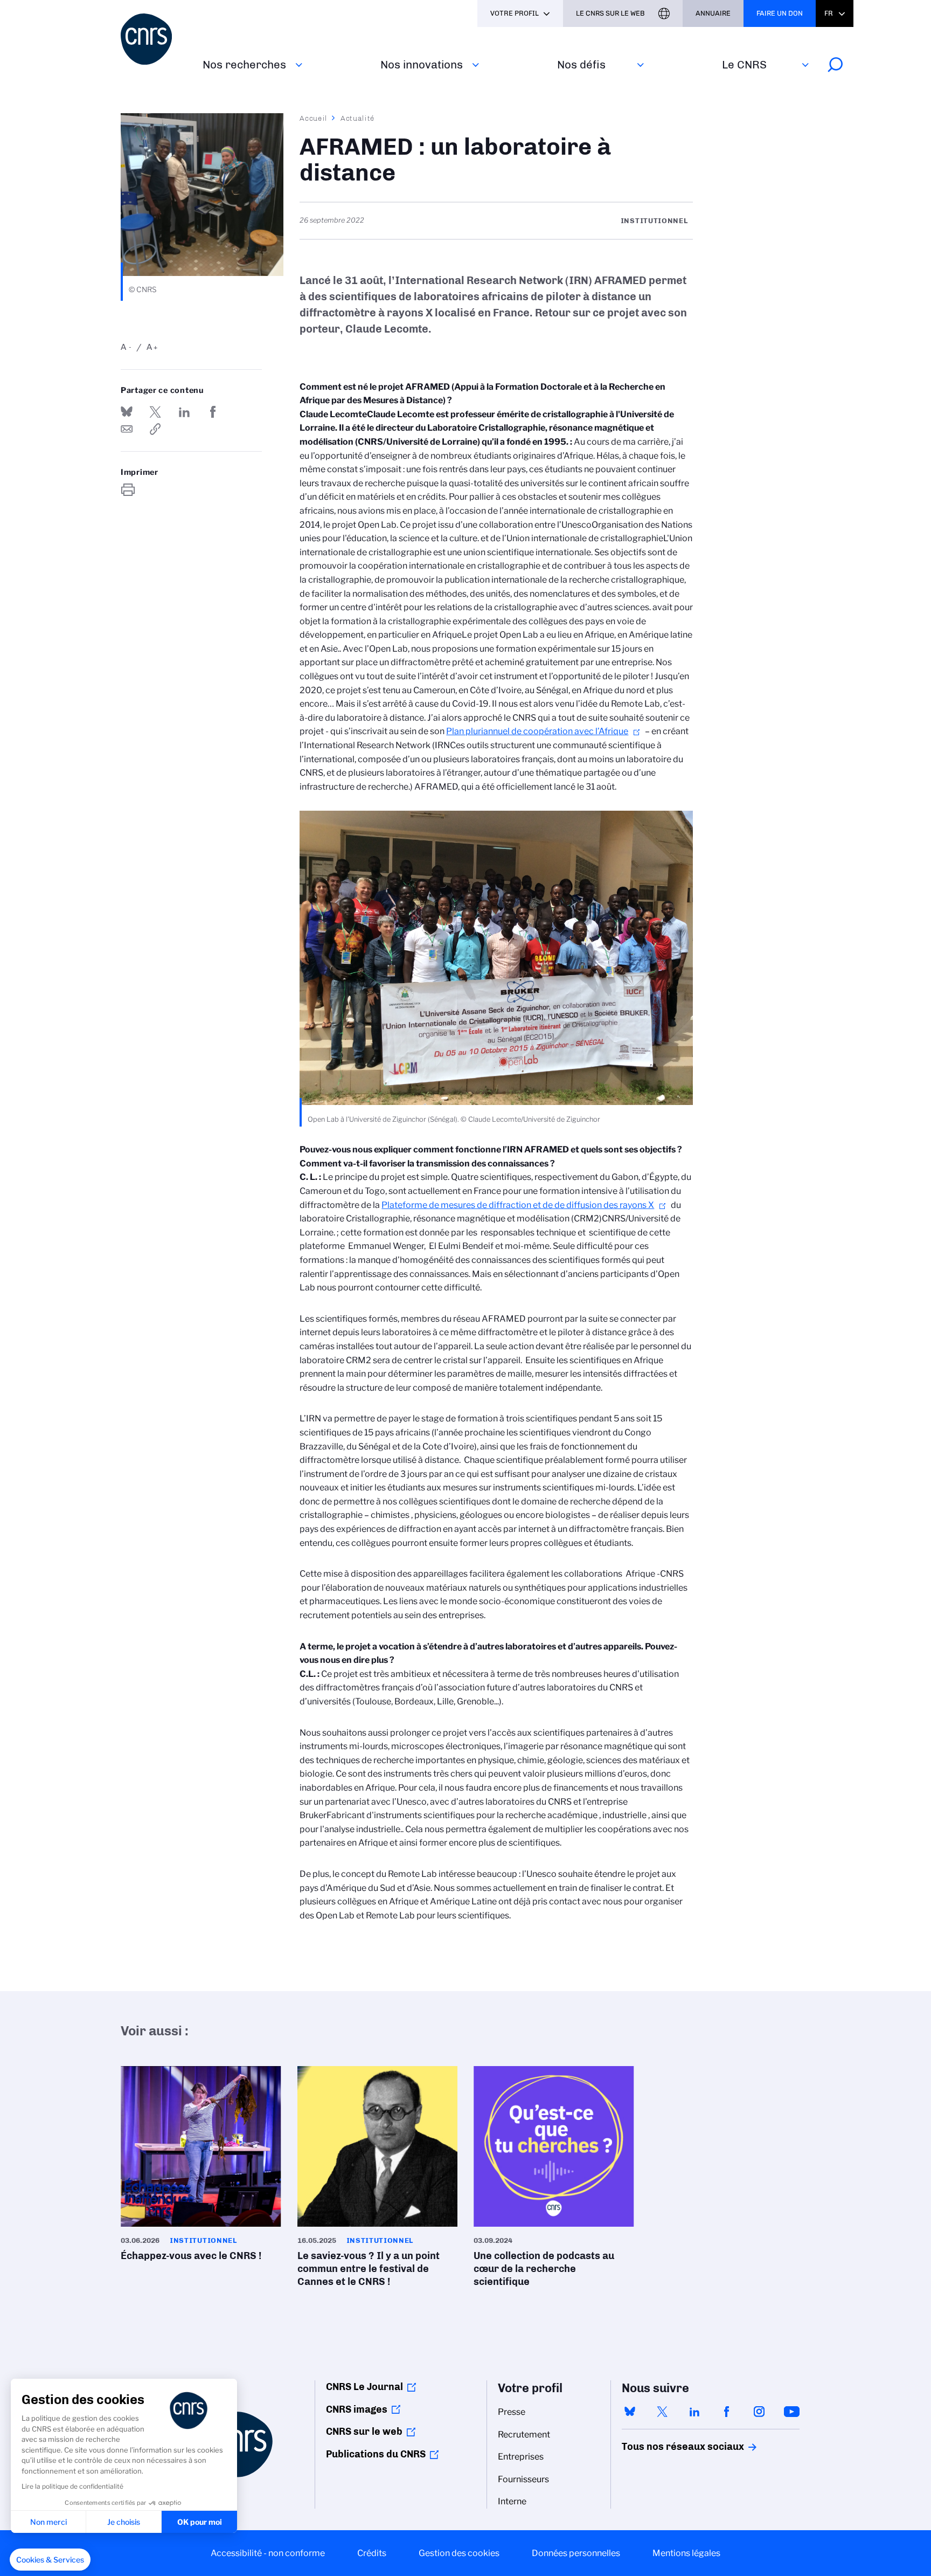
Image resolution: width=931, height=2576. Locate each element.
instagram (759, 2412)
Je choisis (124, 2522)
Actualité (358, 118)
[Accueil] (155, 39)
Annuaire (713, 13)
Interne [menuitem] (512, 2501)
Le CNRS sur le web (610, 13)
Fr (829, 13)
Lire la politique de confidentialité (72, 2486)
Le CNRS (744, 64)
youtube (791, 2412)
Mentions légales (686, 2553)
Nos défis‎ (581, 64)
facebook (727, 2412)
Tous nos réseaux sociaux (664, 2447)
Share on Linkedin (184, 412)
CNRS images (357, 2409)
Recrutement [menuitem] (524, 2435)
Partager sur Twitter (155, 412)
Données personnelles (576, 2553)
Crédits (372, 2553)
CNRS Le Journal (364, 2387)
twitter (662, 2412)
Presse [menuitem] (512, 2412)
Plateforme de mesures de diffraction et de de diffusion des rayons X (518, 1205)
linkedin (694, 2412)
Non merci (48, 2522)
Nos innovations (422, 64)
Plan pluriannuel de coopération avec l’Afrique (537, 731)
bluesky (630, 2412)
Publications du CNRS (376, 2454)
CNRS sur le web (364, 2432)
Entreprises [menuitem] (521, 2457)
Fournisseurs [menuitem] (523, 2479)
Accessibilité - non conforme (268, 2553)
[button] (50, 2560)
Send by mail (127, 429)
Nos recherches (244, 64)
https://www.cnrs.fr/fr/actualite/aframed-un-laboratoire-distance (155, 429)
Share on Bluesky (127, 412)
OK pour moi (200, 2522)
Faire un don (780, 13)
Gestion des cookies (459, 2553)
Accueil (314, 118)
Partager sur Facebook (213, 412)
